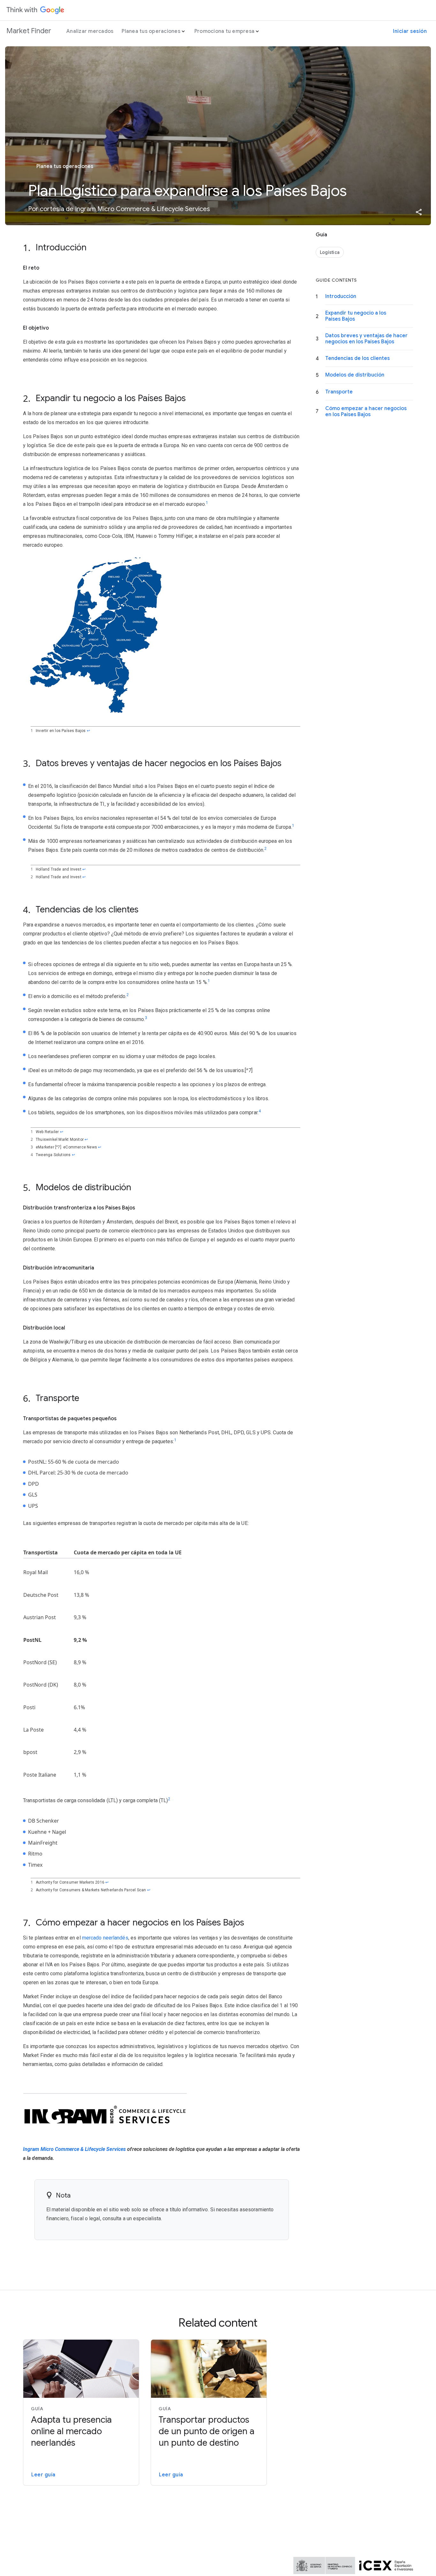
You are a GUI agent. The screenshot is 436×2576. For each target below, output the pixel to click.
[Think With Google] (35, 10)
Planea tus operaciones (151, 31)
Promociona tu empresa (224, 31)
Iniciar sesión (410, 31)
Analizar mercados (90, 31)
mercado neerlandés (105, 1938)
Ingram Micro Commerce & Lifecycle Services (74, 2149)
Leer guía (43, 2475)
